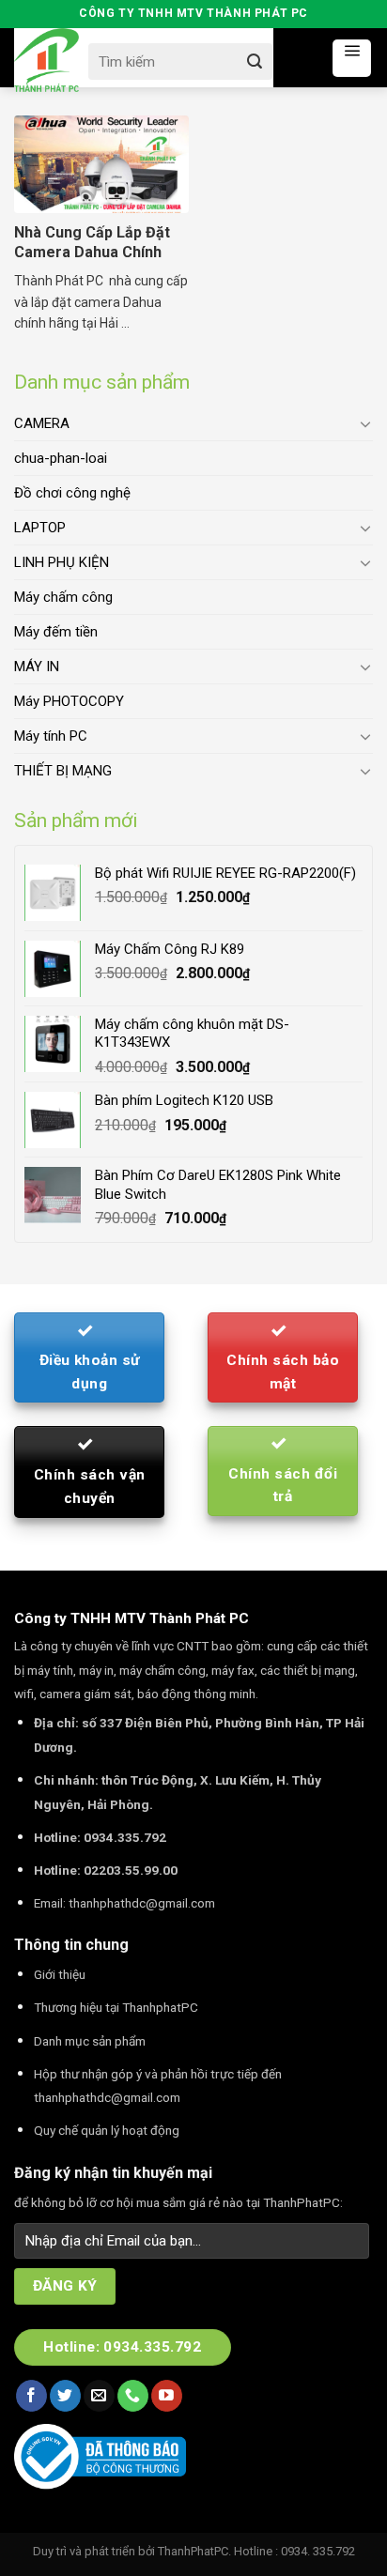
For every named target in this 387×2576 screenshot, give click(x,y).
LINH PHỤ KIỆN (62, 562)
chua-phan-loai (61, 458)
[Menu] (352, 58)
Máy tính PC (51, 736)
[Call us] (133, 2396)
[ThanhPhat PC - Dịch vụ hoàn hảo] (46, 61)
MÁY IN (37, 667)
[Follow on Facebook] (31, 2396)
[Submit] (254, 61)
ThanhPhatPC (193, 2551)
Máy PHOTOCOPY (69, 701)
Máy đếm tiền (56, 632)
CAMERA (42, 423)
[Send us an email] (99, 2396)
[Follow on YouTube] (167, 2396)
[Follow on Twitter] (65, 2396)
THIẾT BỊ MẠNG (63, 771)
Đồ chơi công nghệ (72, 493)
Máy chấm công (63, 597)
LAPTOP (40, 528)
